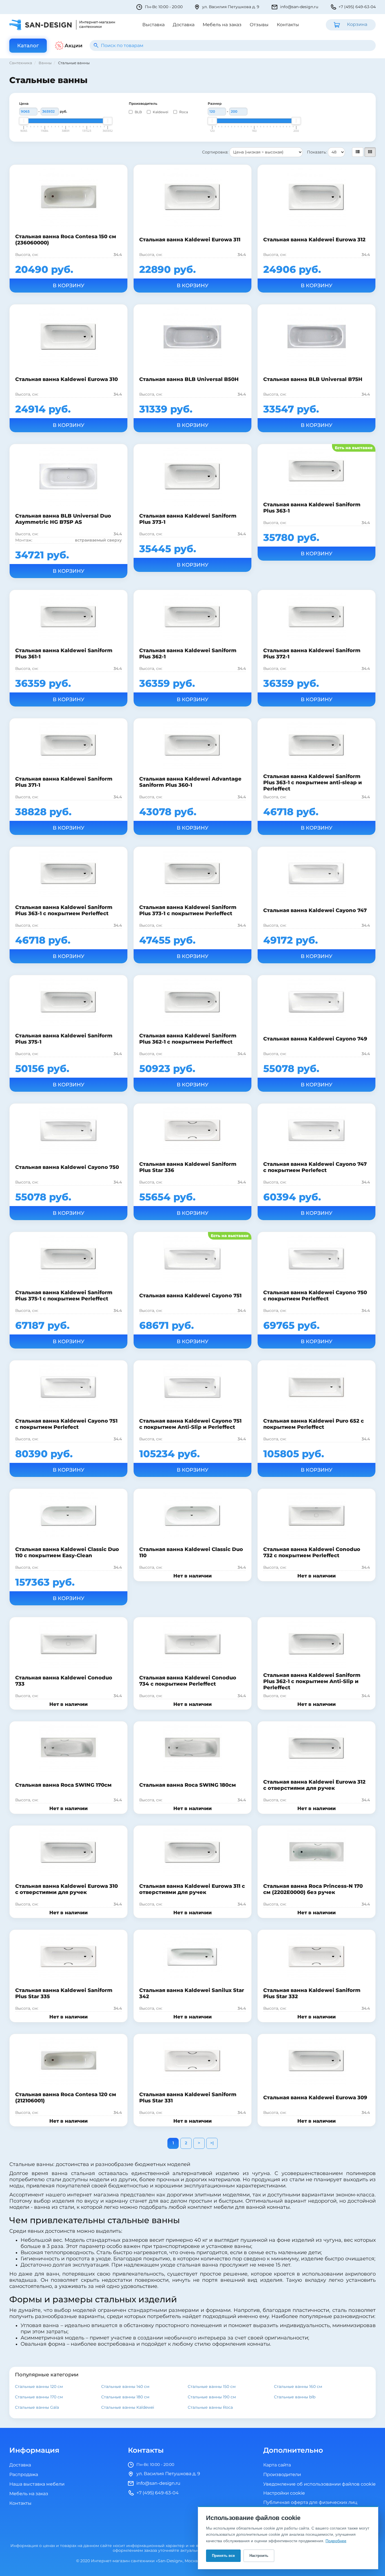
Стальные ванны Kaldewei (128, 2407)
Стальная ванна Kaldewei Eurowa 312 (314, 240)
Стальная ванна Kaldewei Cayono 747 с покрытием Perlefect (315, 1167)
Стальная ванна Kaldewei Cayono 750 (67, 1167)
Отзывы (259, 25)
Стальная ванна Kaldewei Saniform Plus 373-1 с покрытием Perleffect (188, 910)
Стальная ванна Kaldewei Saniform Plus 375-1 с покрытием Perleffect (64, 1296)
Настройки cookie (284, 2493)
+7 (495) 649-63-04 (357, 7)
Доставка (184, 25)
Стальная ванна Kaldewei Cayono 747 (315, 910)
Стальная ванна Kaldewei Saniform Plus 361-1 (64, 654)
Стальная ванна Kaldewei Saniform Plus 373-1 (188, 519)
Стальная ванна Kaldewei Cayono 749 (315, 1039)
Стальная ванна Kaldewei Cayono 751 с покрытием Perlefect (66, 1424)
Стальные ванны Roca (210, 2407)
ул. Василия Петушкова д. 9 (231, 7)
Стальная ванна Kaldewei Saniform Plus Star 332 (312, 1993)
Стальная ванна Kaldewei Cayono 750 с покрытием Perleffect (315, 1296)
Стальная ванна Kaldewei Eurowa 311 (190, 240)
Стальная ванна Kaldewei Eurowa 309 (315, 2098)
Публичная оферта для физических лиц (310, 2503)
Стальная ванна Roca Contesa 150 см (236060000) (66, 240)
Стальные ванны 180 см (125, 2397)
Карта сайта (277, 2465)
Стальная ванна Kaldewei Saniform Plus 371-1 (64, 782)
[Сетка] (370, 152)
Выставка (153, 25)
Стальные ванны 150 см (212, 2387)
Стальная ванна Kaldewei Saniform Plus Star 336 (188, 1167)
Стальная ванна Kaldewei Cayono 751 (190, 1296)
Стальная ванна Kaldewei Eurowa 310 (67, 379)
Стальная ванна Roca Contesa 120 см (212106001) (66, 2098)
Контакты (288, 25)
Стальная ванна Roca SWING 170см (63, 1785)
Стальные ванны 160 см (298, 2387)
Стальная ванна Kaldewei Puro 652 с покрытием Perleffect (314, 1424)
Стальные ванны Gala (37, 2407)
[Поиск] (96, 45)
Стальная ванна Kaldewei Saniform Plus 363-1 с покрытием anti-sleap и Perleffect (313, 783)
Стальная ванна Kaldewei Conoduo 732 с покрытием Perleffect (312, 1552)
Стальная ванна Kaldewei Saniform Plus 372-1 (312, 654)
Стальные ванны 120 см (39, 2387)
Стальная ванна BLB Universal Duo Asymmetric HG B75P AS (63, 519)
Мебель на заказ (222, 25)
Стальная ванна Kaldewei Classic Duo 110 (191, 1552)
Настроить (259, 2556)
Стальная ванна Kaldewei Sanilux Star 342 (192, 1993)
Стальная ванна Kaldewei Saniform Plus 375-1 (64, 1039)
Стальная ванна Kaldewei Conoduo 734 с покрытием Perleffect (188, 1681)
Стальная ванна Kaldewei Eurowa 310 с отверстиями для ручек (67, 1889)
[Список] (358, 152)
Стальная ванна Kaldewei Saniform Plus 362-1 (188, 654)
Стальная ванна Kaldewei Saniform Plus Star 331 (188, 2098)
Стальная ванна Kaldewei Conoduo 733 (64, 1681)
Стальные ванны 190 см (212, 2397)
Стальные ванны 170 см (39, 2397)
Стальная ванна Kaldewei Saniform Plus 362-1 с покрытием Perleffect (188, 1039)
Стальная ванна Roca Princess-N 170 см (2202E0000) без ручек (313, 1889)
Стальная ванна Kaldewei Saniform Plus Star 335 (64, 1993)
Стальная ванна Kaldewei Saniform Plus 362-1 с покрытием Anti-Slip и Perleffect (312, 1681)
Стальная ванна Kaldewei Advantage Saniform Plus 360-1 (190, 782)
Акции (74, 46)
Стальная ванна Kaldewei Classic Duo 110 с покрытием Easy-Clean (67, 1552)
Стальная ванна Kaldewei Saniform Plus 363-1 (312, 508)
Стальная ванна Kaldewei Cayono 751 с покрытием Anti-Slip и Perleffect (190, 1424)
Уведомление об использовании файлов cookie (319, 2484)
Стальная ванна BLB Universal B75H (313, 379)
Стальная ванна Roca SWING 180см (188, 1785)
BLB (138, 112)
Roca (183, 112)
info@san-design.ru (299, 7)
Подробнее (336, 2541)
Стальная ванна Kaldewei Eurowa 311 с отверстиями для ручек (192, 1889)
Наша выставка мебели (37, 2484)
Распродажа (24, 2475)
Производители (282, 2475)
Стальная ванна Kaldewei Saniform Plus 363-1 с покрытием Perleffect (64, 910)
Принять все (223, 2556)
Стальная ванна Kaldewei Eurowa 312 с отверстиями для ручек (314, 1785)
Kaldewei (160, 112)
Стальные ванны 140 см (125, 2387)
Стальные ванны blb (295, 2397)
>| (212, 2143)
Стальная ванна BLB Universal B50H (189, 379)
